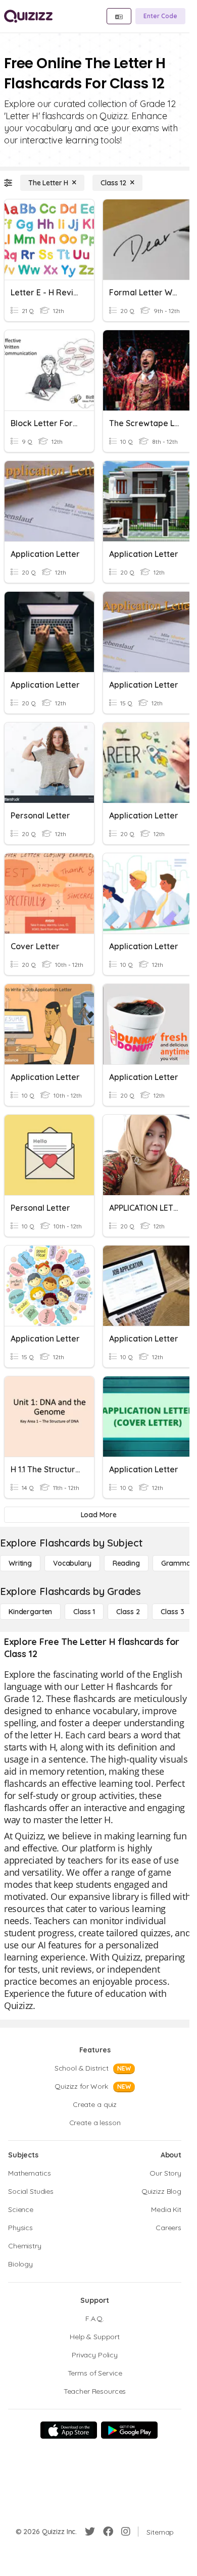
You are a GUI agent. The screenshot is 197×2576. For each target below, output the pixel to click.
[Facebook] (108, 2532)
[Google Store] (129, 2430)
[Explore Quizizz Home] (28, 16)
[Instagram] (126, 2532)
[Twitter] (90, 2532)
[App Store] (69, 2430)
